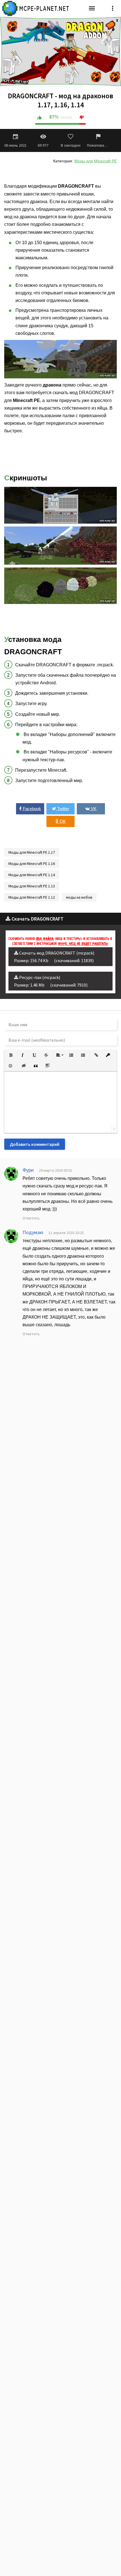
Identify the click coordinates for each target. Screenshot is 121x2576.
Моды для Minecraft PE (96, 161)
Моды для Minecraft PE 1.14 (32, 875)
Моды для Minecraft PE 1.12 (32, 897)
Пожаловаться (98, 145)
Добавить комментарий (35, 1144)
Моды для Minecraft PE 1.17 (32, 852)
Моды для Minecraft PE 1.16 (32, 864)
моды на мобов (79, 897)
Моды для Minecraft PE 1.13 (32, 886)
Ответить (31, 1218)
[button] (11, 1055)
